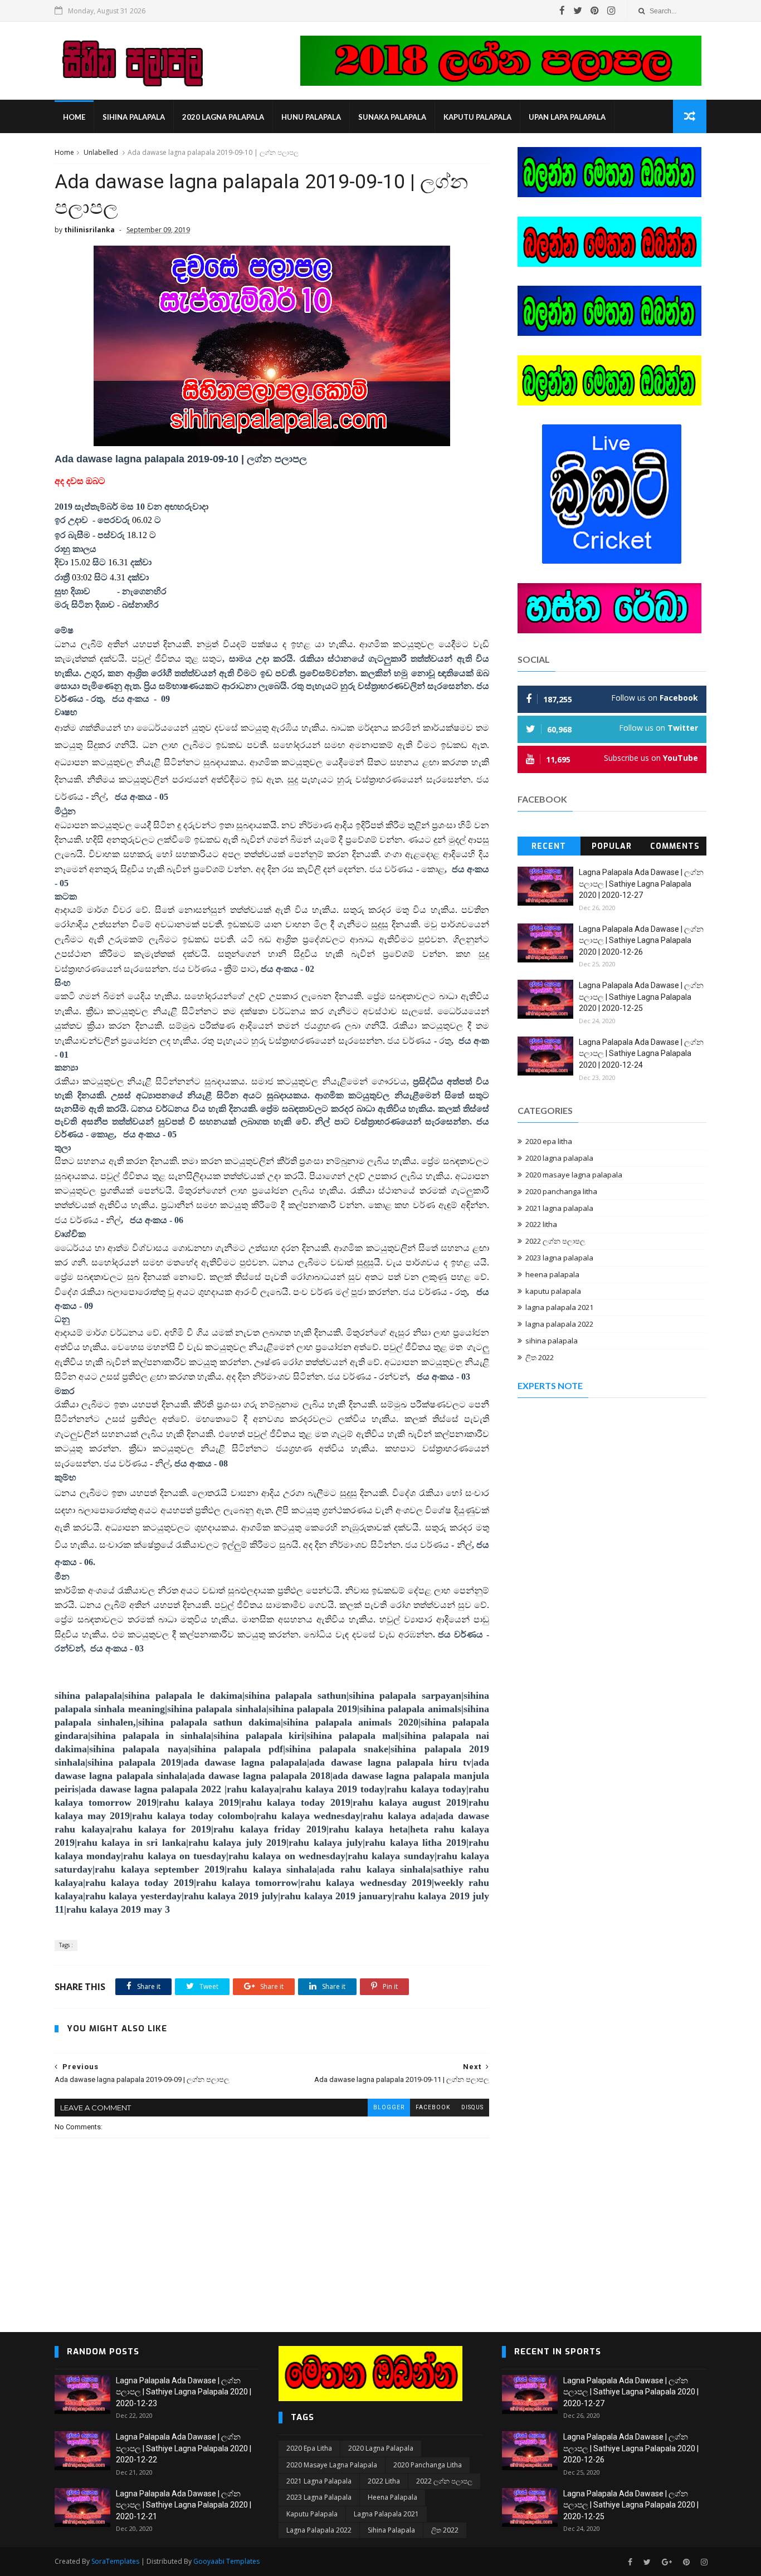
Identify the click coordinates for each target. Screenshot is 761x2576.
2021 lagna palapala (559, 1208)
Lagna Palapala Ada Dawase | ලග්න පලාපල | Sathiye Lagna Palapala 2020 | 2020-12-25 (641, 997)
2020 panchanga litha (561, 1191)
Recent (549, 846)
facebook (433, 2107)
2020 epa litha (549, 1141)
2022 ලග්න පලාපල (555, 1241)
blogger (389, 2107)
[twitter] (578, 11)
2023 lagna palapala (559, 1258)
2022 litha (541, 1224)
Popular (612, 846)
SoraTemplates (115, 2561)
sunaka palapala (392, 117)
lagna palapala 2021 (559, 1307)
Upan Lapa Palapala (567, 117)
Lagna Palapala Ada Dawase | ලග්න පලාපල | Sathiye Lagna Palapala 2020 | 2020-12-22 (184, 2448)
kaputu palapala (477, 117)
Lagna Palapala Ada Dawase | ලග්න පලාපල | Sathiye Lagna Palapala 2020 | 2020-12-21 (184, 2505)
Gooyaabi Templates (226, 2561)
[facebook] (562, 11)
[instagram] (611, 11)
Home (74, 117)
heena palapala (552, 1274)
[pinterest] (595, 11)
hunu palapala (311, 117)
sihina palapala (134, 117)
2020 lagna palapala (223, 117)
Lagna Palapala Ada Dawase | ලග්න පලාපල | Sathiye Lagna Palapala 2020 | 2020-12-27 (641, 884)
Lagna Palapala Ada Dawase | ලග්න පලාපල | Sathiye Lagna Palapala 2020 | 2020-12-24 (641, 1054)
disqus (472, 2107)
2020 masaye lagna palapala (574, 1175)
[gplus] (667, 2562)
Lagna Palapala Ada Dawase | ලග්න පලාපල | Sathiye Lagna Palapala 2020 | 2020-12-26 (641, 940)
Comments (675, 846)
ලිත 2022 (540, 1357)
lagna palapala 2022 (559, 1324)
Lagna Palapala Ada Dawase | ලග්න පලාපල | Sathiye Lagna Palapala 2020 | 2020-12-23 (184, 2392)
